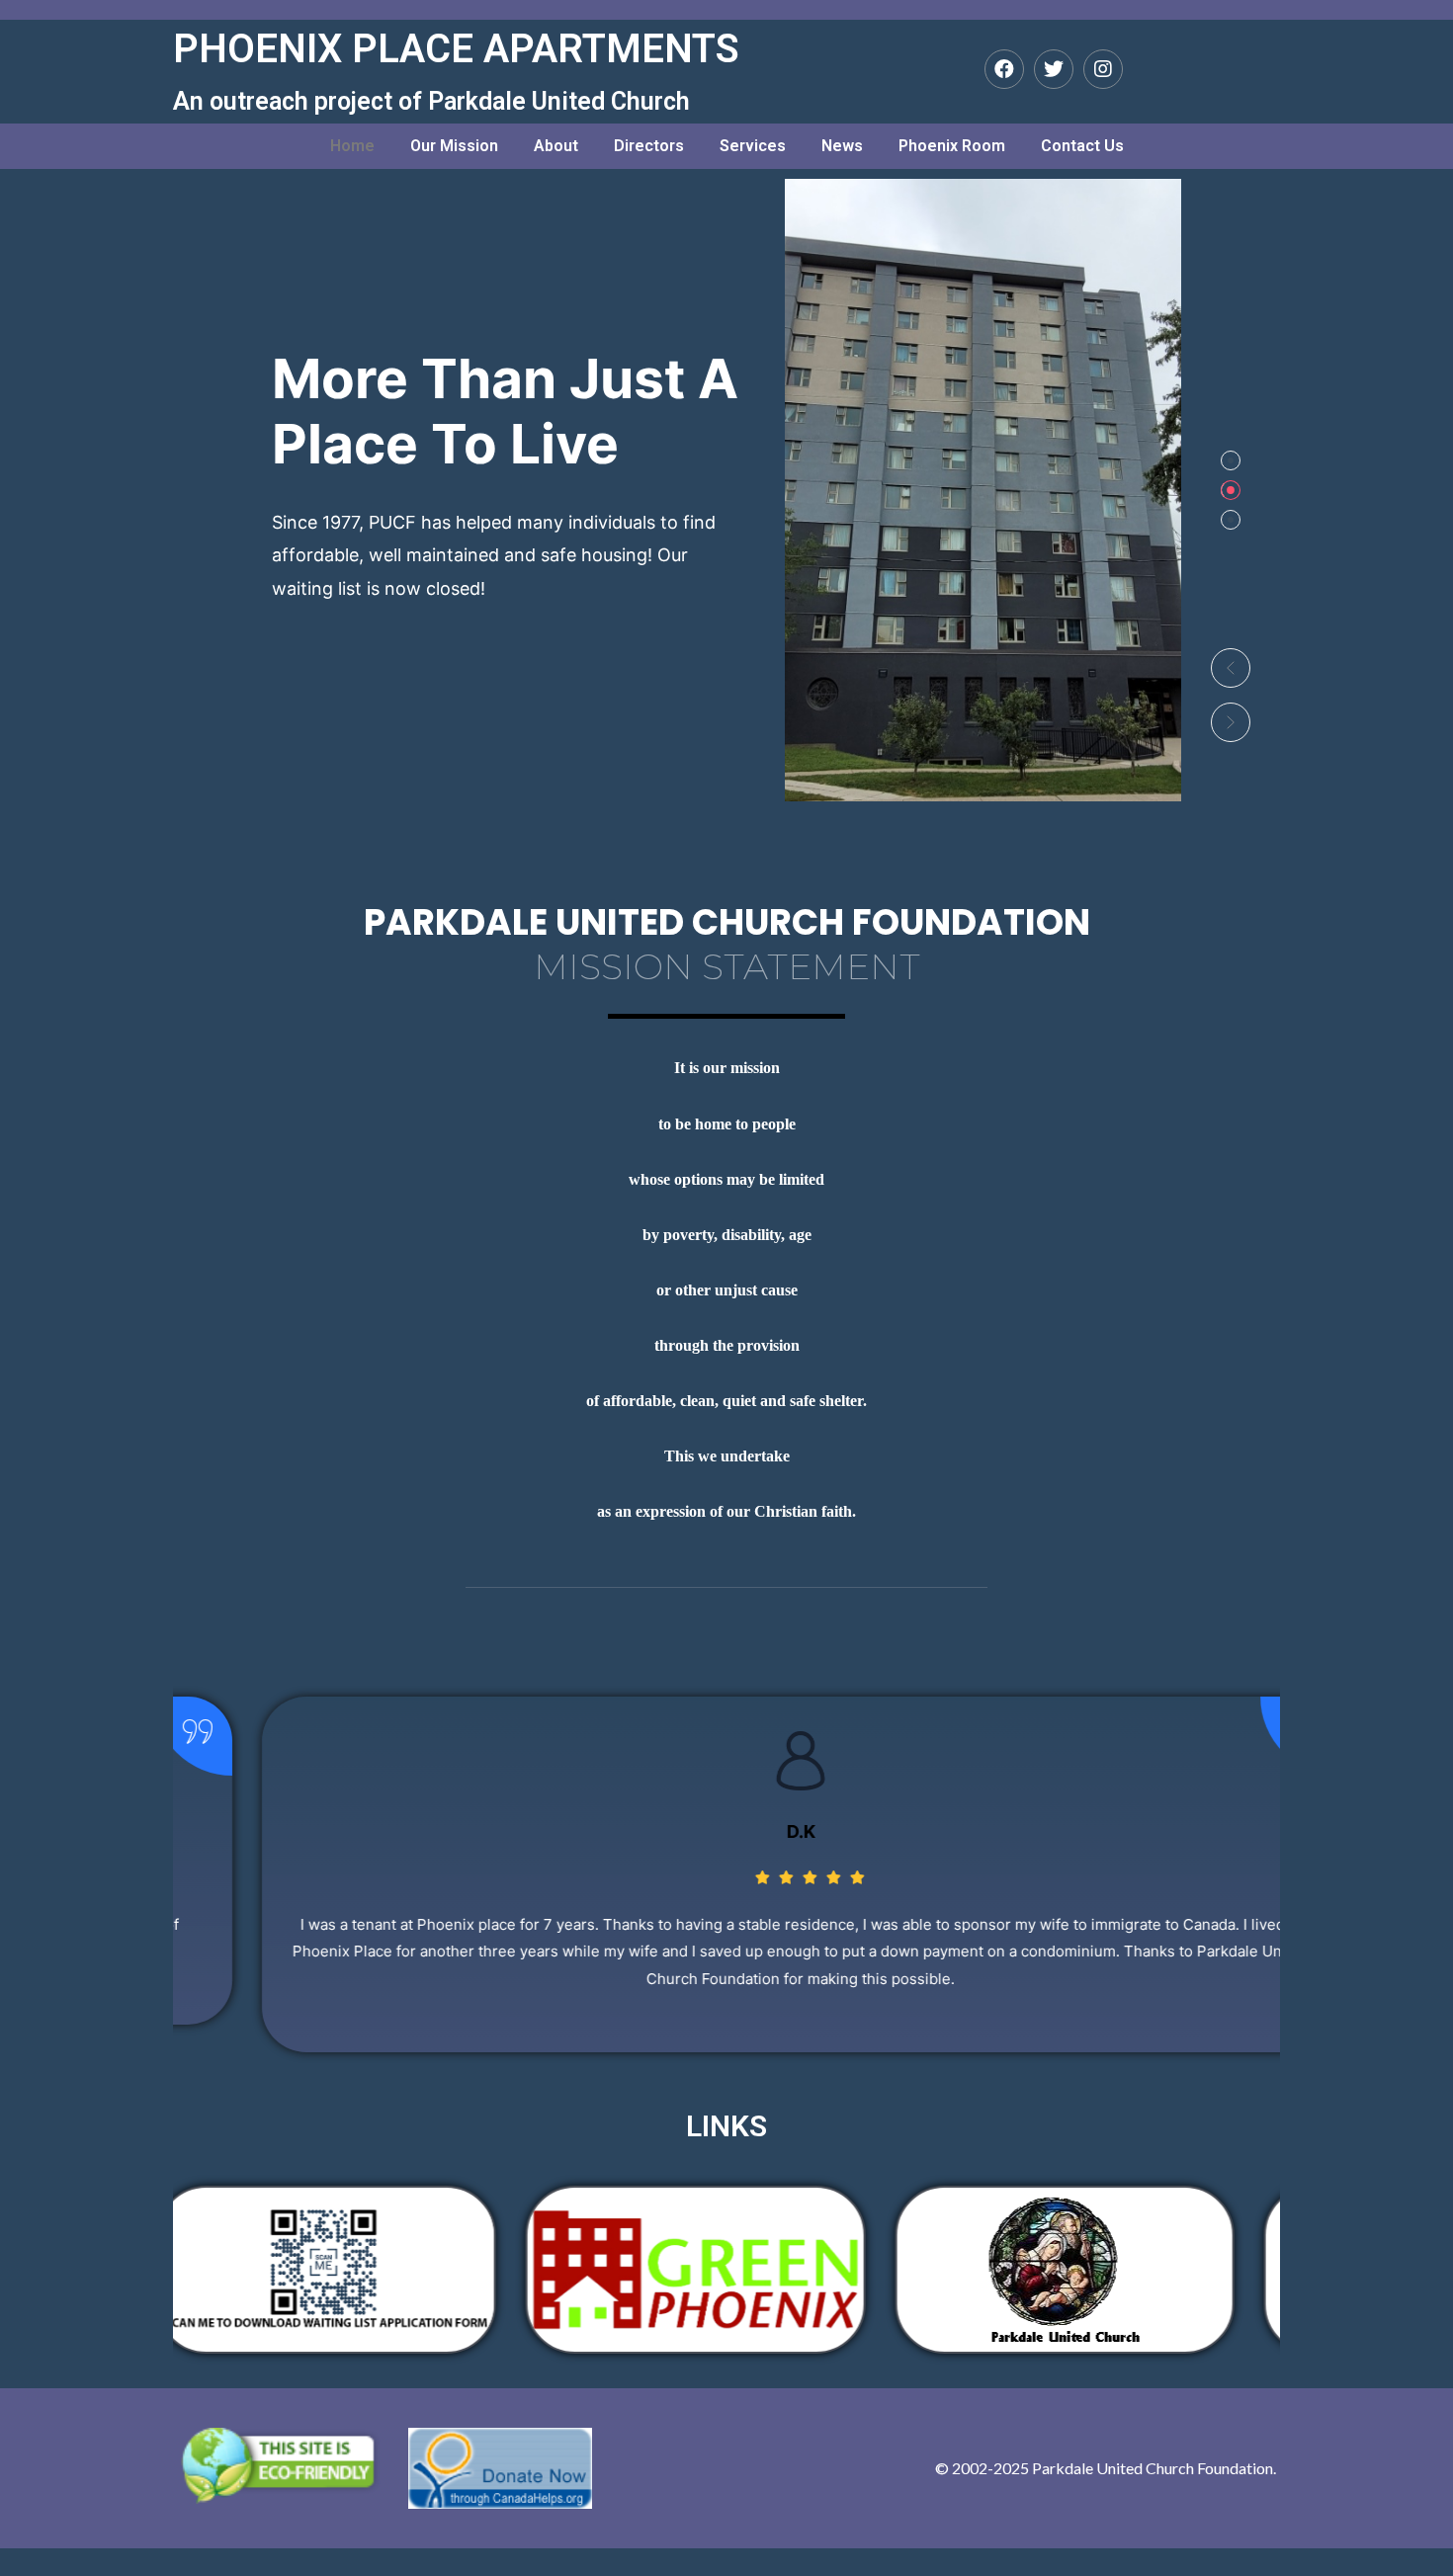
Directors (649, 146)
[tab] (1231, 460)
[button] (1231, 668)
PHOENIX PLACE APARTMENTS (456, 49)
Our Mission (454, 146)
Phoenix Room (952, 146)
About (556, 146)
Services (753, 146)
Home (352, 146)
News (842, 146)
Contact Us (1082, 146)
